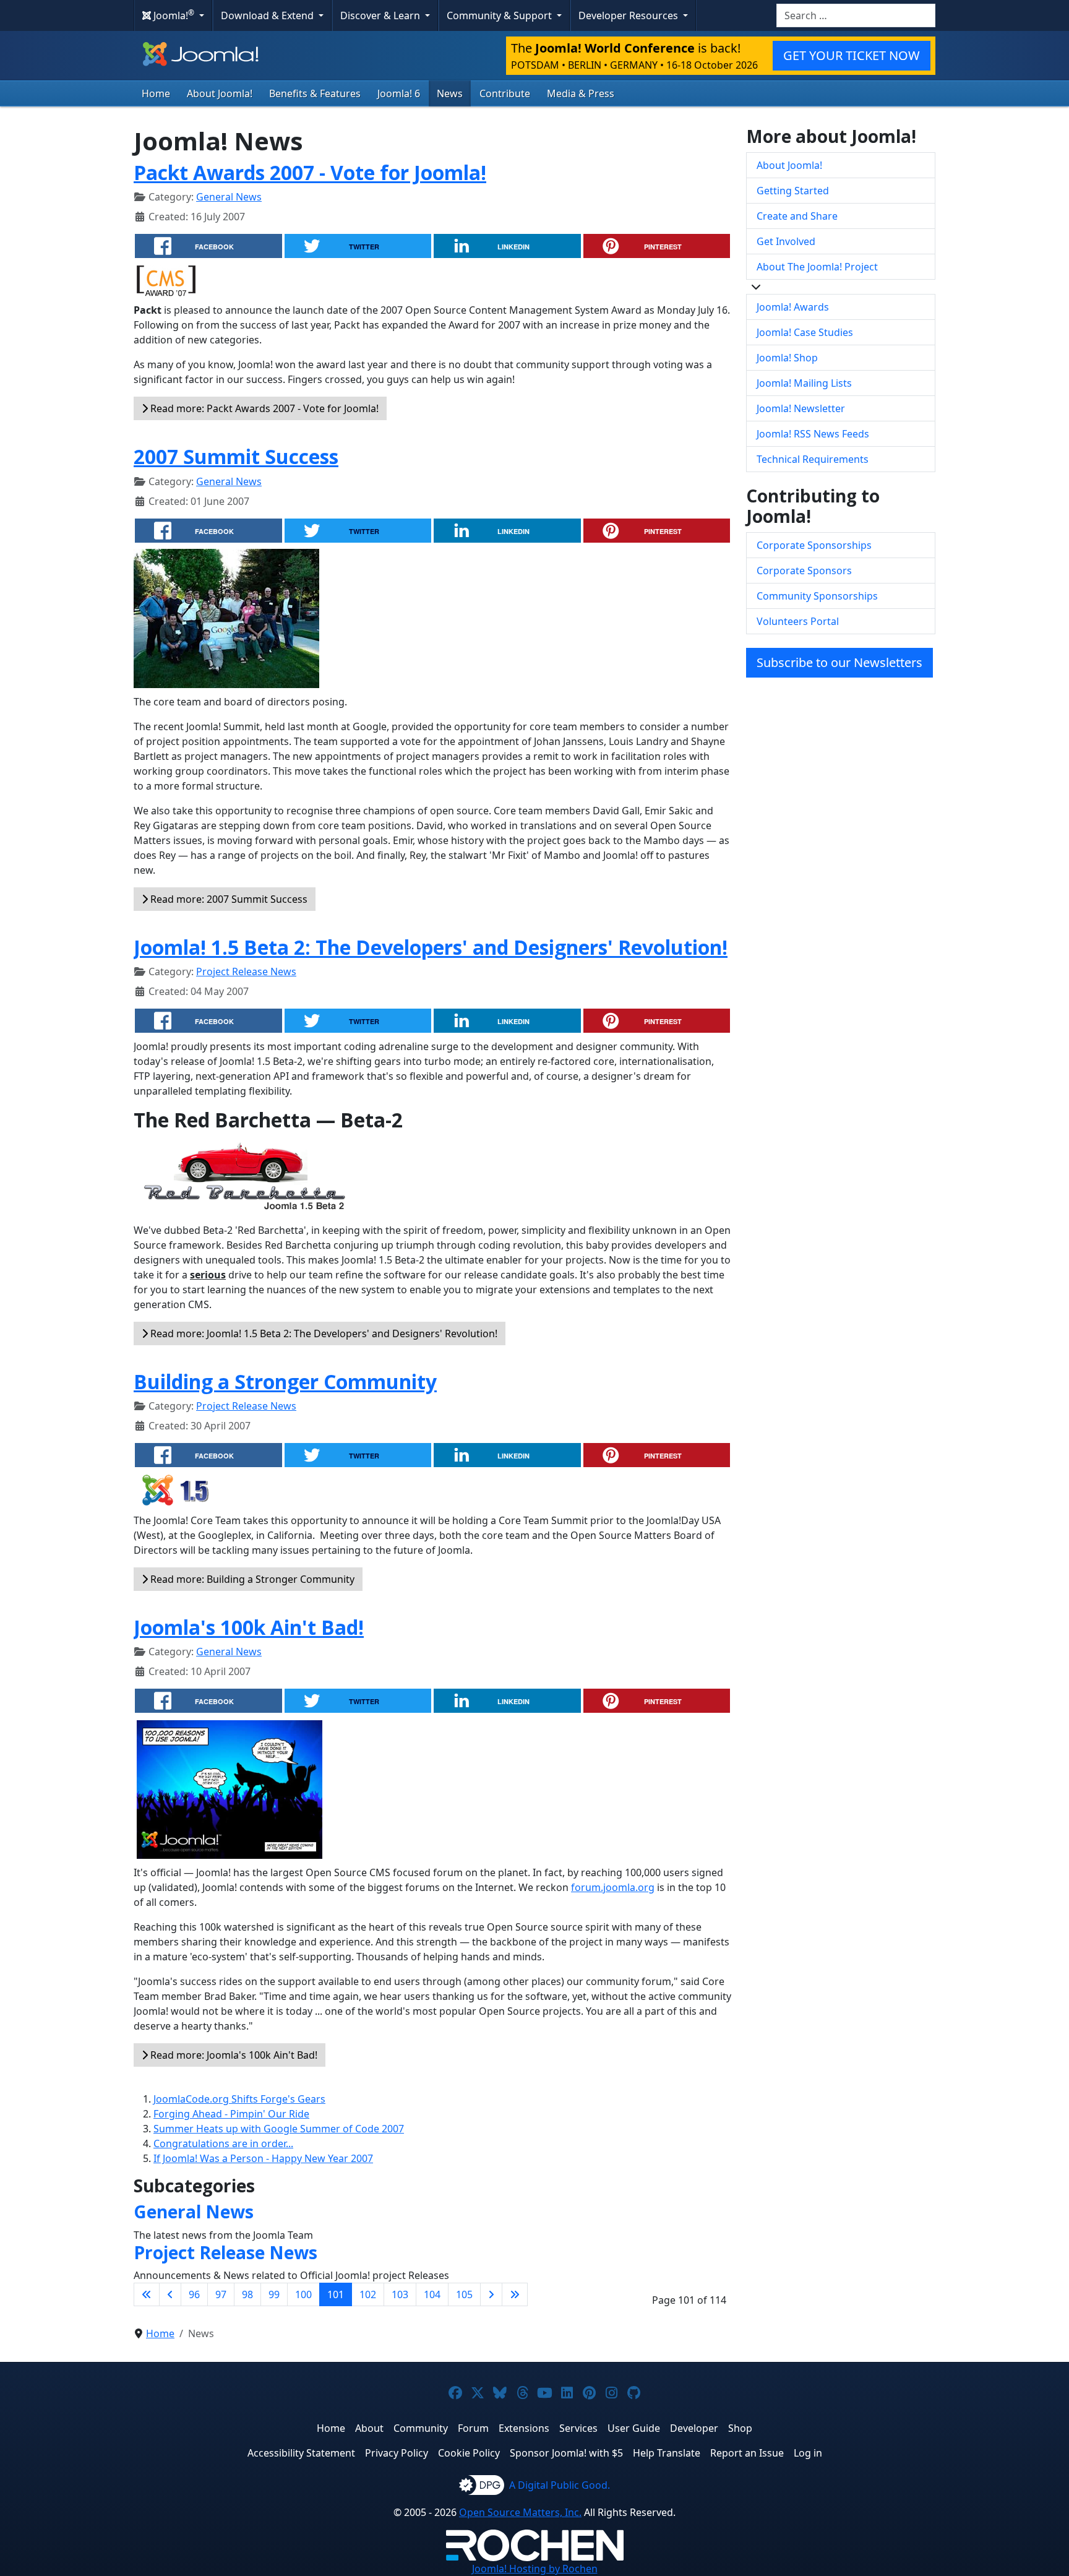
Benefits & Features (315, 93)
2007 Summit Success (236, 456)
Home (156, 93)
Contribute (505, 93)
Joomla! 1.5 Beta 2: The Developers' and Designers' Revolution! (431, 947)
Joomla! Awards (793, 307)
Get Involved (786, 241)
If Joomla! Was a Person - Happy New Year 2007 (263, 2158)
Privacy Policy (397, 2453)
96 (194, 2294)
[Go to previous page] (170, 2294)
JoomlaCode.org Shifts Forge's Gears (239, 2099)
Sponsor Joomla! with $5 (566, 2453)
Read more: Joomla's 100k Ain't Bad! (233, 2055)
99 (274, 2294)
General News (229, 197)
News (450, 93)
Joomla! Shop (787, 358)
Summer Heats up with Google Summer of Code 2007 (279, 2129)
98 (247, 2294)
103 (400, 2294)
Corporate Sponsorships (814, 545)
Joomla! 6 (399, 93)
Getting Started (793, 191)
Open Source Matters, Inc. (520, 2512)
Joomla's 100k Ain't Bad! (249, 1627)
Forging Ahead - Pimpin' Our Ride (231, 2114)
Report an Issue (747, 2453)
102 (368, 2294)
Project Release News (246, 971)
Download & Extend (268, 15)
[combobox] (856, 15)
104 (432, 2294)
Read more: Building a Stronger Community (251, 1579)
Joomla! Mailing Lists (804, 383)
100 (303, 2294)
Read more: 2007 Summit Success (228, 899)
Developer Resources (629, 15)
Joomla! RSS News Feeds (813, 434)
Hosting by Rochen (535, 2569)
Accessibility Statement (301, 2453)
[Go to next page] (491, 2294)
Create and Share (797, 216)
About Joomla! (220, 93)
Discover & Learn (381, 15)
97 (221, 2294)
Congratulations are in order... (223, 2143)
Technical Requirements (813, 459)
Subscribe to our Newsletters (839, 662)
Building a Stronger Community (285, 1381)
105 (464, 2294)
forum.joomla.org (613, 1887)
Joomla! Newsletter (801, 408)
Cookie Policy (469, 2453)
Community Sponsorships (817, 596)
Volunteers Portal (798, 621)
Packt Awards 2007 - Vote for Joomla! (310, 172)
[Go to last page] (515, 2294)
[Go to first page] (147, 2294)
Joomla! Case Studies (805, 332)
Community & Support (500, 15)
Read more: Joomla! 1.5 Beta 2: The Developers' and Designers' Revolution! (323, 1333)
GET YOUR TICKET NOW (852, 55)
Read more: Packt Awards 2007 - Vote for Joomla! (263, 408)
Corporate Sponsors (804, 571)
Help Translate (667, 2453)
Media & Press (581, 93)
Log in (808, 2453)
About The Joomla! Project (817, 267)
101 (336, 2294)
